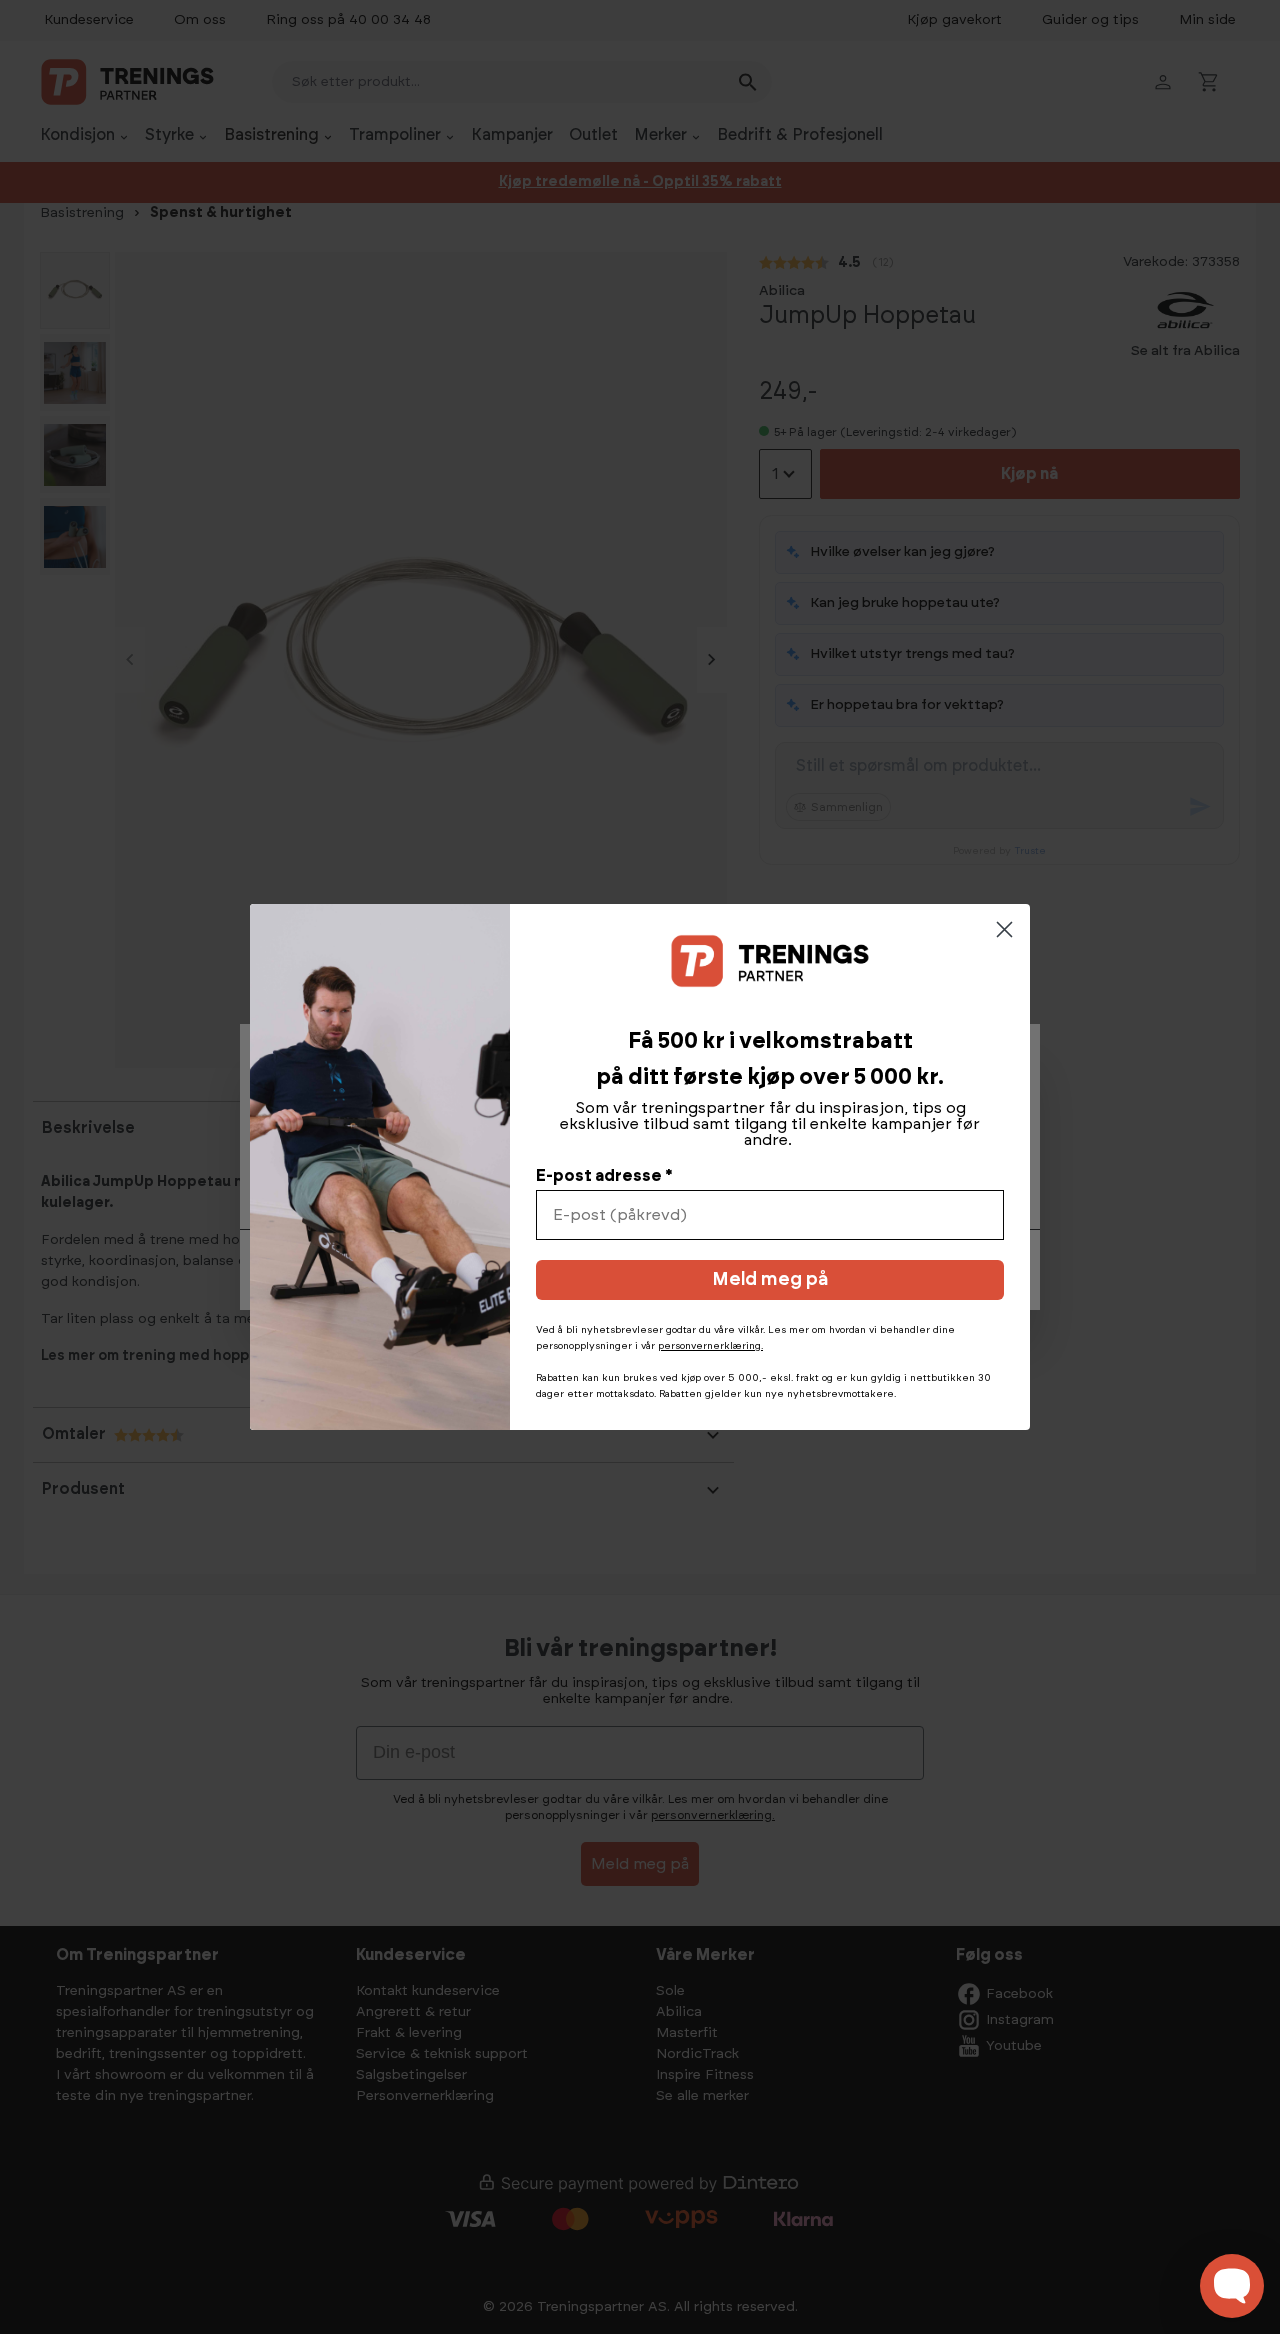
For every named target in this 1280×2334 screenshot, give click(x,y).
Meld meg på (770, 1280)
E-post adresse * (604, 1176)
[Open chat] (1232, 2286)
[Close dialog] (1004, 929)
